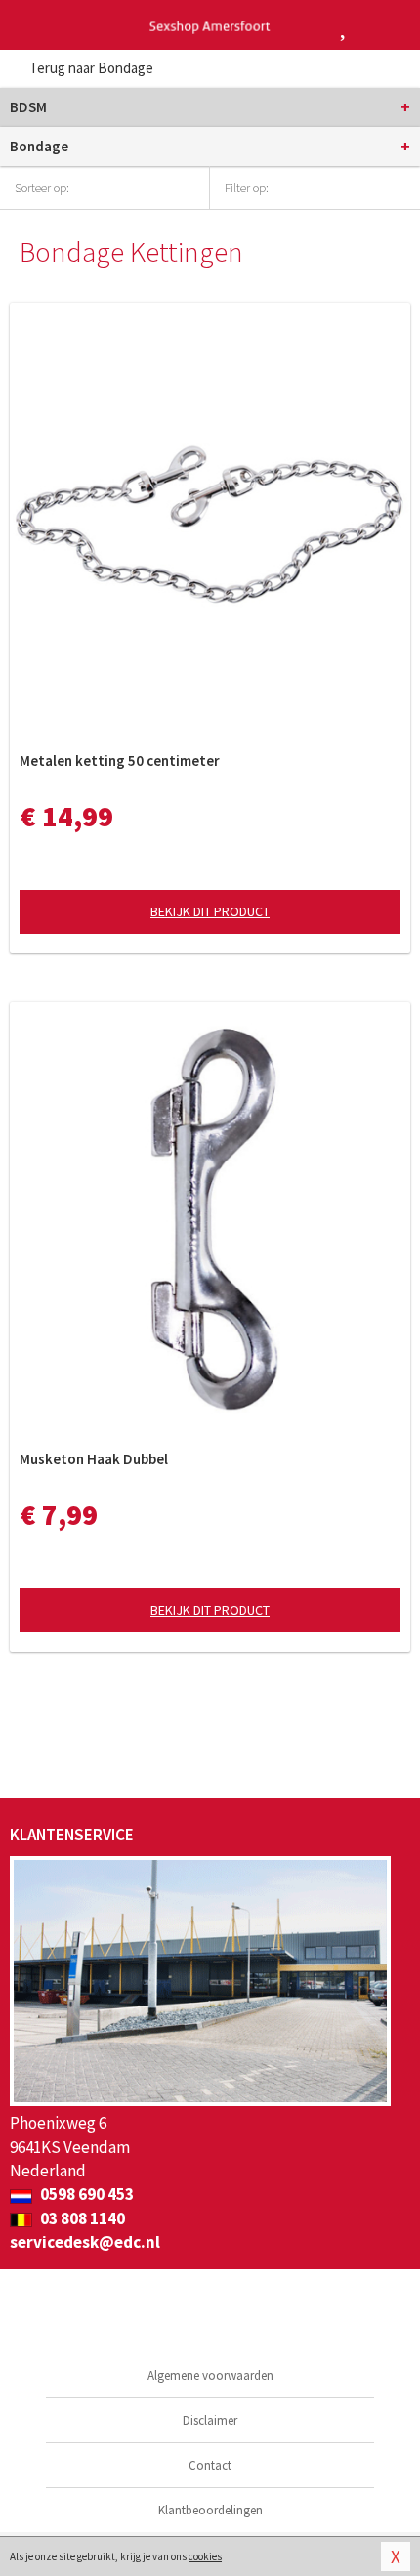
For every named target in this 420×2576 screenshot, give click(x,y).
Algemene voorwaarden (210, 2375)
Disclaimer (210, 2420)
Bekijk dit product (210, 911)
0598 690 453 (85, 2194)
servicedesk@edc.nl (85, 2242)
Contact (210, 2465)
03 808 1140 (81, 2218)
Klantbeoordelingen (210, 2510)
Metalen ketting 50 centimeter (120, 760)
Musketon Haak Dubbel (94, 1459)
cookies (205, 2556)
